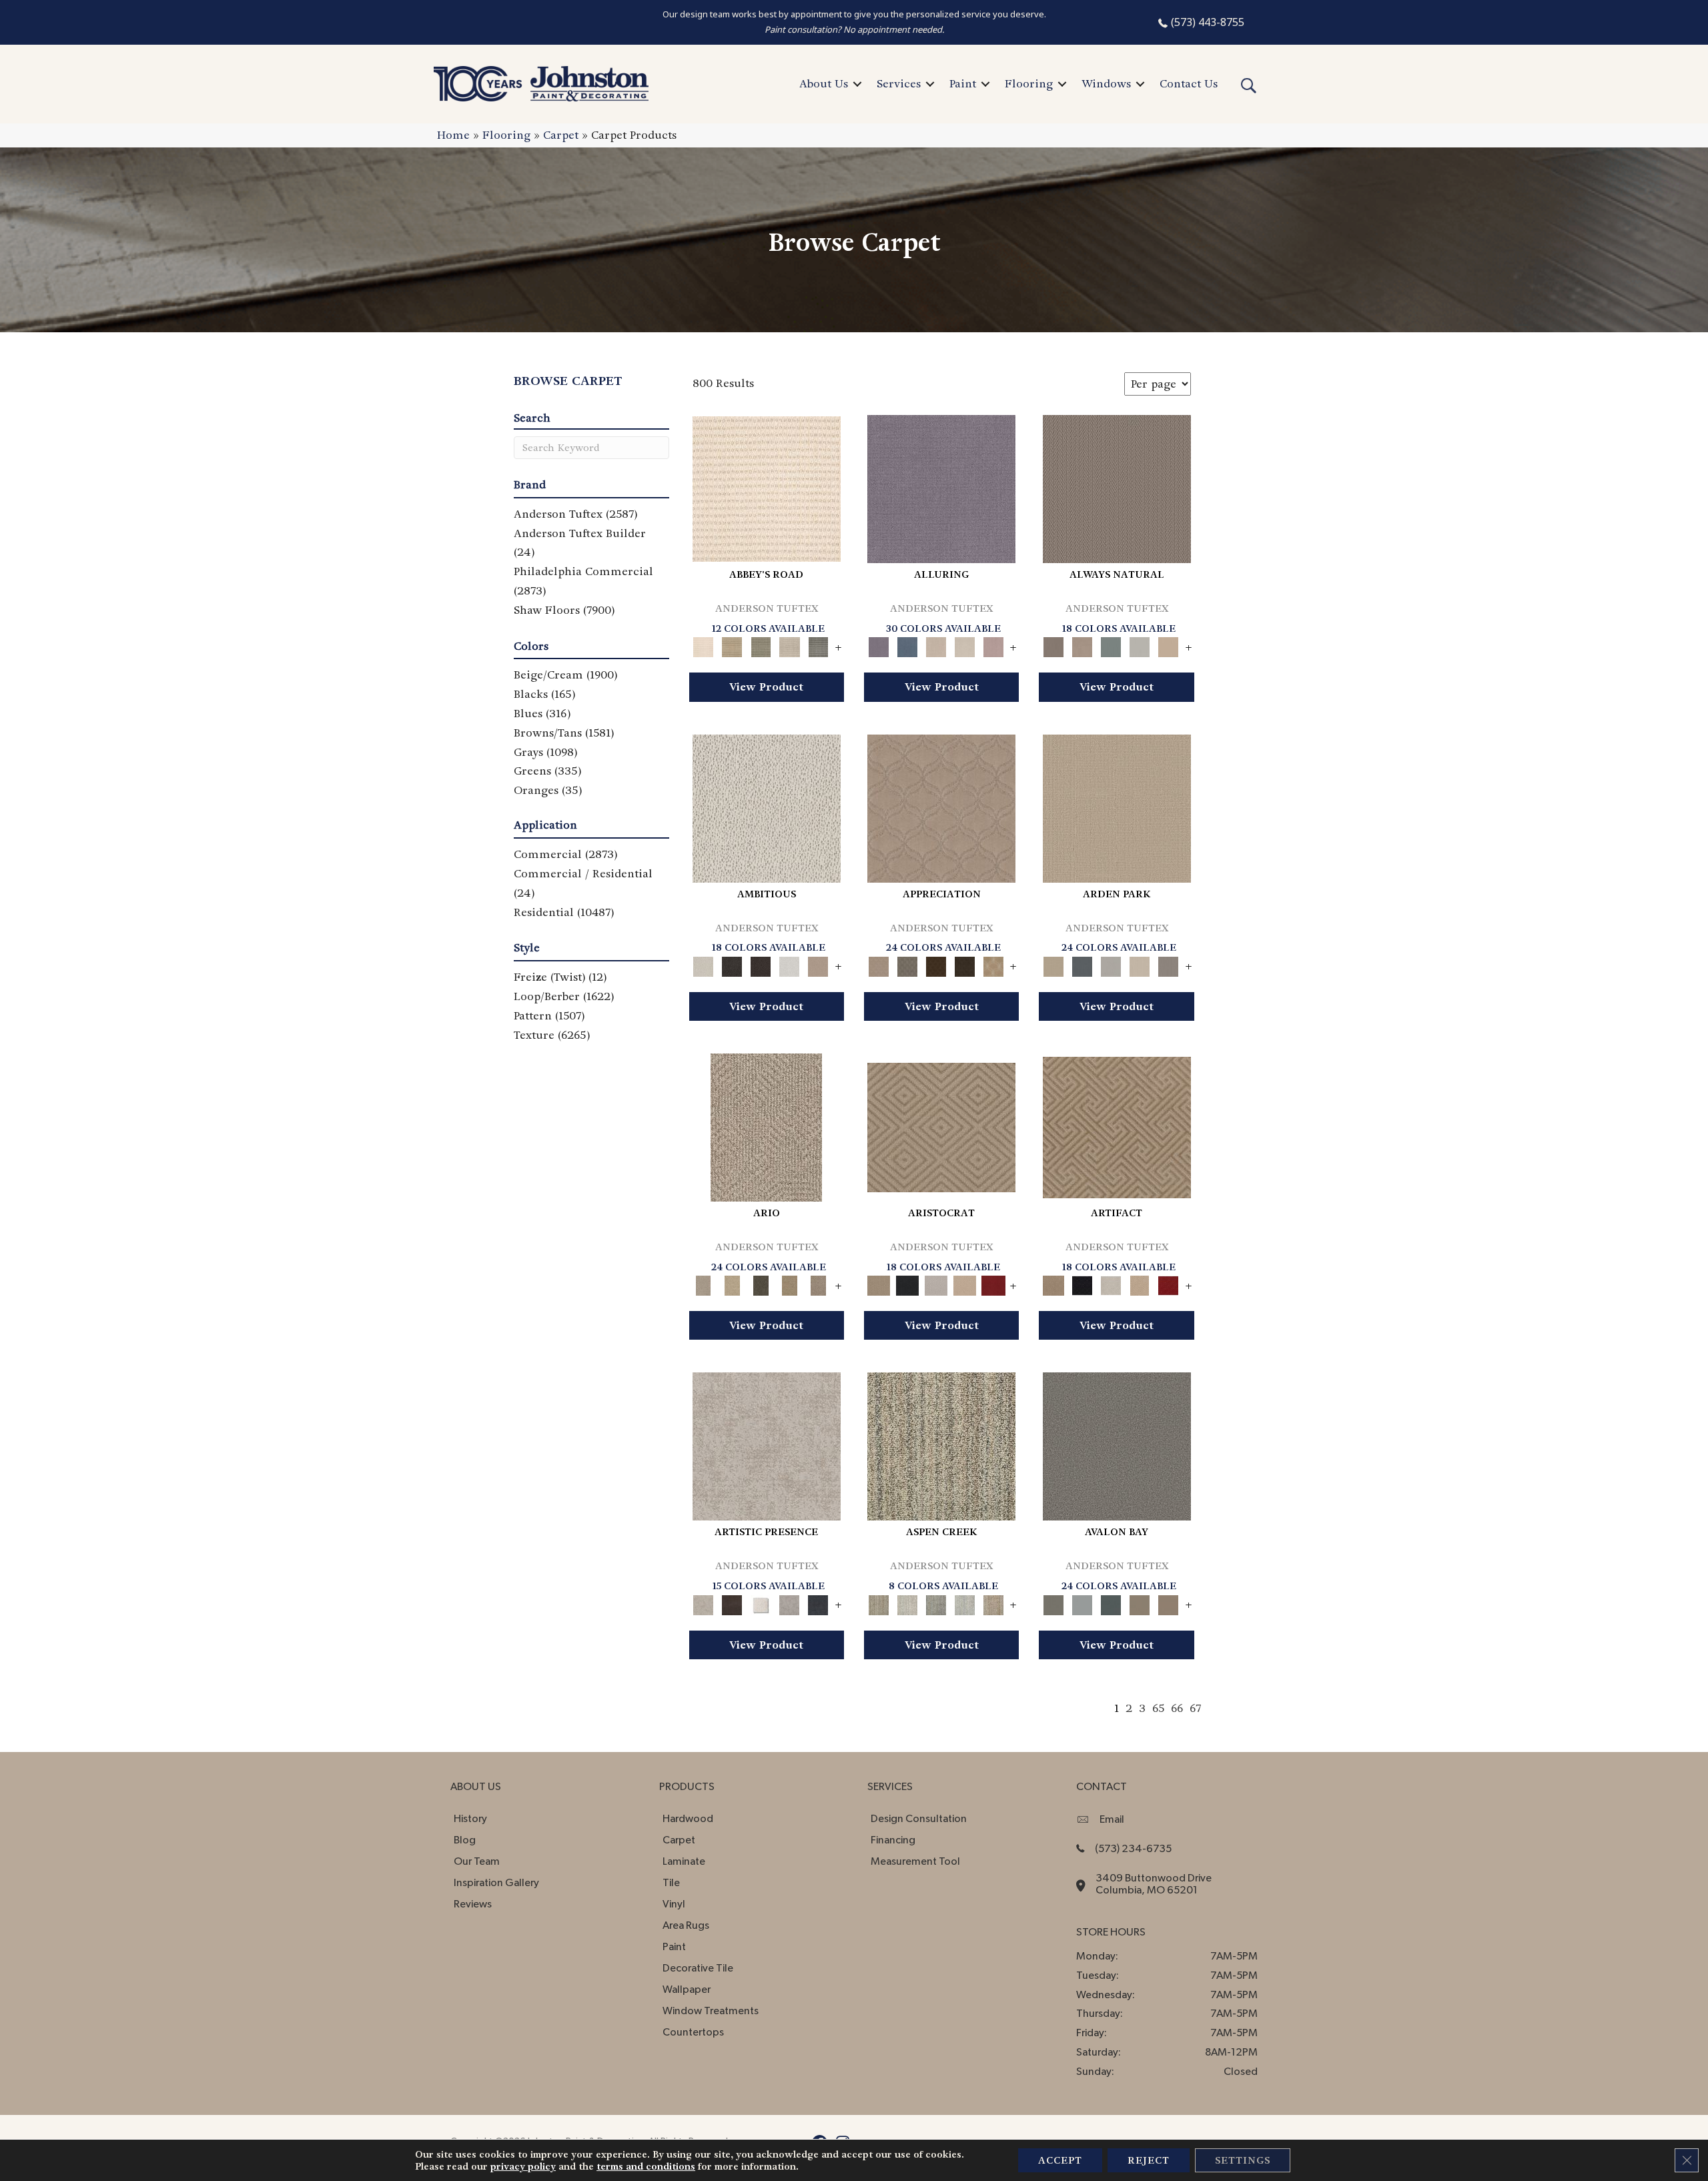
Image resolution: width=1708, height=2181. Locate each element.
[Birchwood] (941, 1126)
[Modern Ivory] (907, 1603)
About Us (824, 84)
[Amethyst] (941, 487)
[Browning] (964, 964)
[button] (857, 84)
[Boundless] (761, 645)
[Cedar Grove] (941, 1445)
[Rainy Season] (964, 1603)
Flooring (1029, 84)
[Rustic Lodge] (993, 1603)
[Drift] (1140, 964)
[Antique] (732, 1284)
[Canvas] (767, 806)
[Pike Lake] (936, 1603)
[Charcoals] (732, 964)
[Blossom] (993, 645)
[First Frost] (790, 964)
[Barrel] (1117, 487)
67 (1195, 1708)
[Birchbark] (964, 645)
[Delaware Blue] (818, 645)
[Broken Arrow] (818, 1284)
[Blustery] (1140, 645)
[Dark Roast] (761, 964)
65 (1158, 1708)
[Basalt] (936, 645)
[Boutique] (1169, 645)
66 (1177, 1708)
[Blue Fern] (1111, 645)
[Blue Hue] (1083, 964)
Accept (1060, 2160)
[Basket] (1083, 645)
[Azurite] (907, 645)
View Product (766, 687)
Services (899, 84)
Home (453, 135)
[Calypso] (1083, 1603)
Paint (963, 84)
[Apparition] (761, 1284)
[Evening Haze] (1169, 964)
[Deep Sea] (818, 1603)
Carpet (561, 135)
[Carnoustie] (993, 964)
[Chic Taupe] (790, 645)
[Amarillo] (941, 806)
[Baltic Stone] (767, 1445)
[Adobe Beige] (766, 1126)
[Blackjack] (907, 1284)
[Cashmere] (964, 1284)
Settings (1243, 2160)
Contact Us (1189, 84)
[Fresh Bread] (818, 964)
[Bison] (936, 964)
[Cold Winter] (790, 1603)
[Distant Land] (1169, 1603)
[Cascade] (936, 1284)
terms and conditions (646, 2166)
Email (1112, 1819)
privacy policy (523, 2166)
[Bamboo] (732, 645)
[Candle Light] (761, 1603)
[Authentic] (1117, 806)
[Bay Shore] (790, 1284)
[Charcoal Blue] (1111, 1603)
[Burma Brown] (732, 1603)
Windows (1106, 84)
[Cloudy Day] (1111, 964)
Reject (1149, 2160)
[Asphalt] (1117, 1445)
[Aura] (767, 487)
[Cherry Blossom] (993, 1284)
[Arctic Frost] (907, 964)
